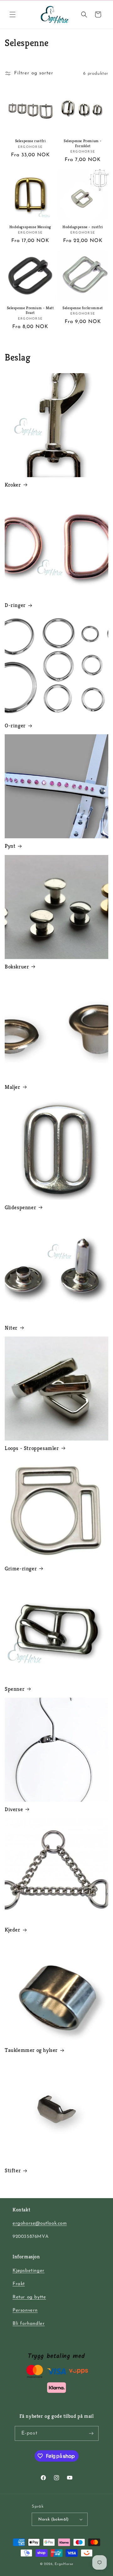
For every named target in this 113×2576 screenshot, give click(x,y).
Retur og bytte (29, 2297)
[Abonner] (91, 2433)
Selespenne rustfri (30, 141)
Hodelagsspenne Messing (30, 227)
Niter (11, 1328)
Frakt (19, 2284)
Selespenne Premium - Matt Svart (30, 310)
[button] (13, 14)
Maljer (13, 1087)
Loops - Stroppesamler (32, 1448)
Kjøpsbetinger (29, 2271)
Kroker (13, 485)
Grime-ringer (21, 1568)
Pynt (10, 846)
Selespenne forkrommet (83, 308)
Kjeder (13, 1930)
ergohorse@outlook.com (40, 2224)
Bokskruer (17, 967)
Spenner (15, 1689)
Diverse (14, 1809)
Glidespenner (20, 1207)
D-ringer (15, 605)
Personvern (25, 2310)
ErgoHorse (64, 2564)
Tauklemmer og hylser (31, 2050)
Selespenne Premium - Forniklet (83, 143)
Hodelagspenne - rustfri (83, 227)
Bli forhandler (29, 2324)
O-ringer (15, 725)
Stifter (13, 2170)
